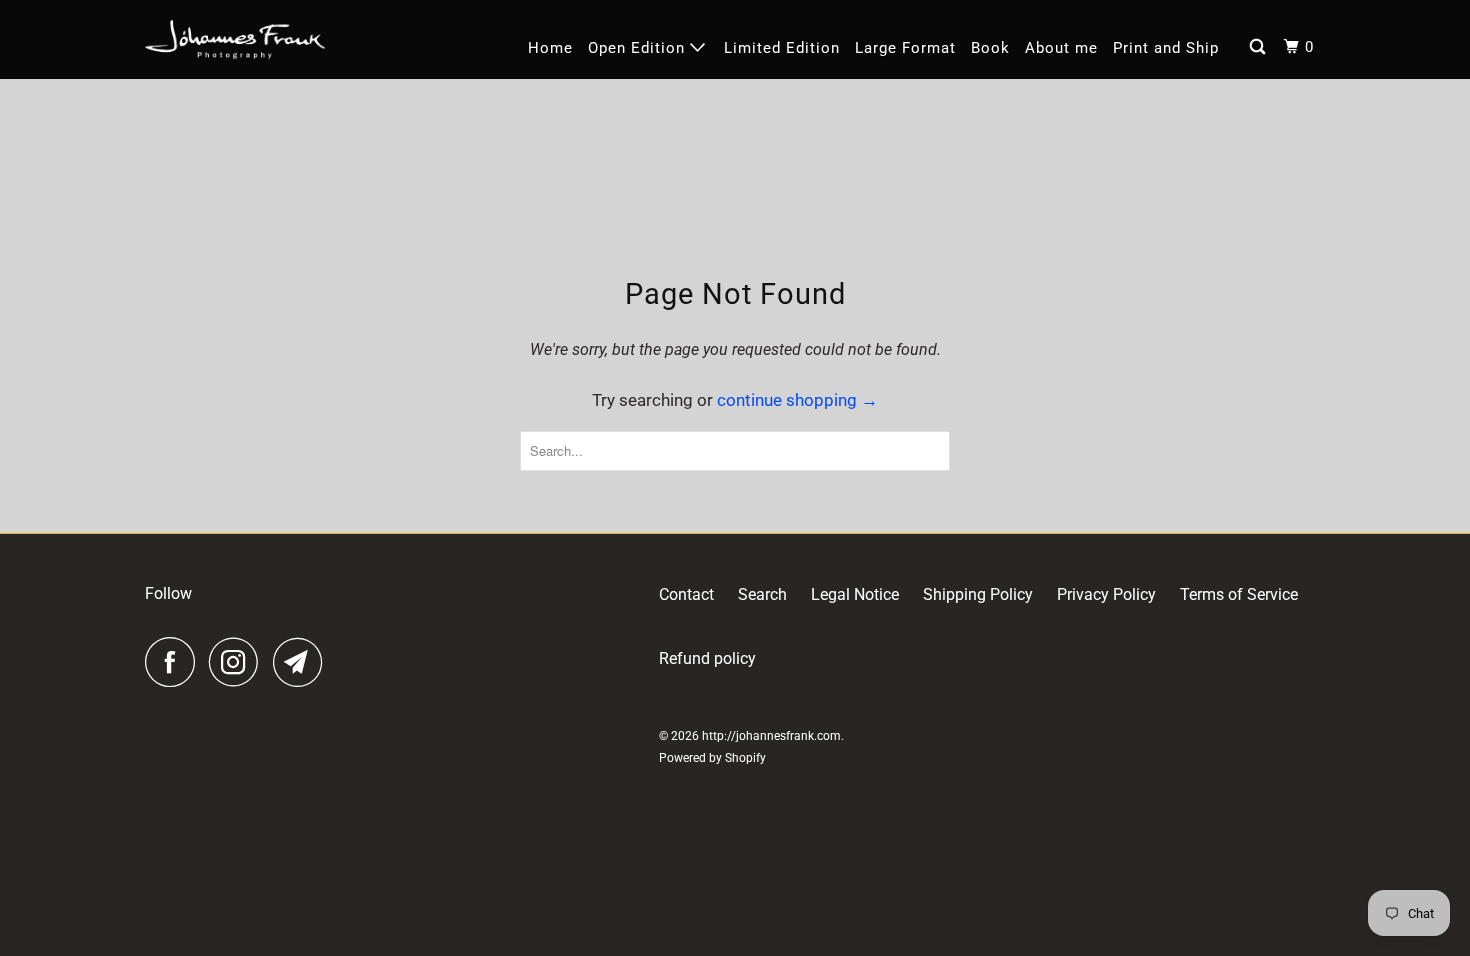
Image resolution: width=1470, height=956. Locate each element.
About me (1061, 48)
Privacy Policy (1106, 594)
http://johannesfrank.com (771, 736)
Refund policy (707, 658)
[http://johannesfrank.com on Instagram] (239, 662)
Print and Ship (1166, 48)
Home (550, 48)
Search (762, 594)
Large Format (905, 48)
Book (990, 48)
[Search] (1259, 47)
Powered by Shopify (712, 758)
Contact (686, 594)
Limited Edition (782, 48)
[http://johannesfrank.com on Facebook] (175, 662)
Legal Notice (855, 594)
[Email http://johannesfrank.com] (303, 662)
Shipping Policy (978, 594)
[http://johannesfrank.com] (235, 39)
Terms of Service (1239, 594)
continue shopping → (797, 400)
